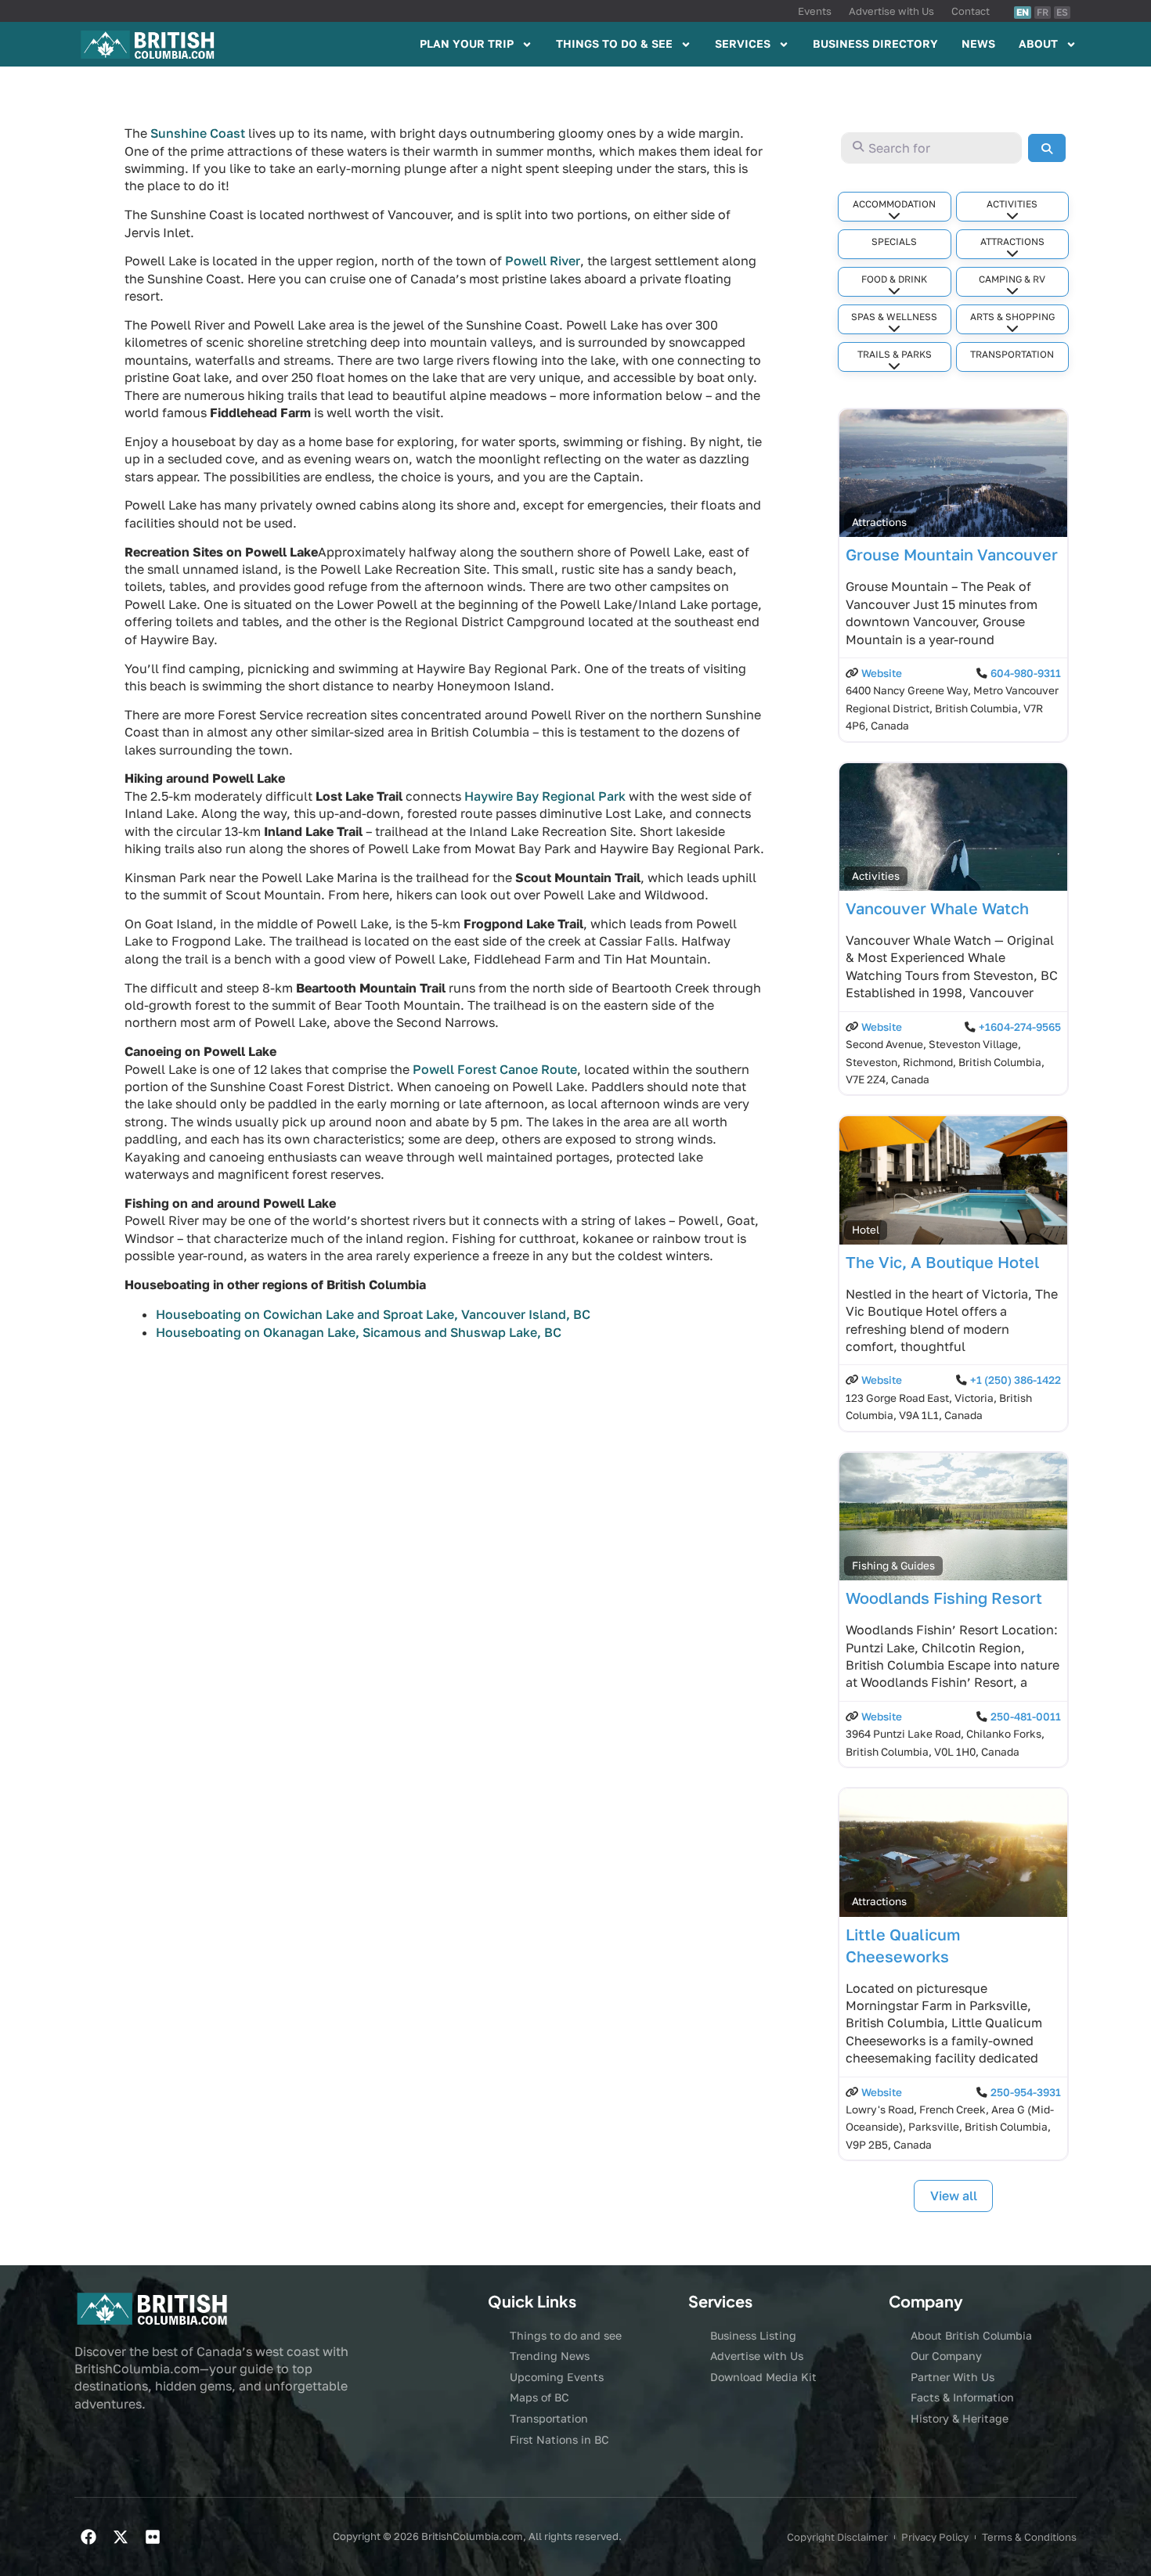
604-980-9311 (1026, 673)
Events (815, 11)
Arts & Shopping (1012, 317)
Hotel (866, 1230)
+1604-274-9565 (1020, 1027)
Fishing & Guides (893, 1565)
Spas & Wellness (894, 317)
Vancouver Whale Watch (937, 908)
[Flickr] (153, 2537)
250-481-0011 (1026, 1717)
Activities (1012, 204)
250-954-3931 (1026, 2092)
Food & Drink (894, 279)
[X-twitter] (121, 2537)
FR (1043, 12)
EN (1023, 12)
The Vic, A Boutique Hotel (943, 1262)
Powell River (543, 261)
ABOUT (1038, 43)
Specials (894, 241)
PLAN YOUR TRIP (467, 43)
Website (882, 673)
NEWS (978, 43)
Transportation (1012, 354)
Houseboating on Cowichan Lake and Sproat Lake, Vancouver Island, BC (373, 1314)
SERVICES (743, 43)
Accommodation (894, 204)
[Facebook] (88, 2537)
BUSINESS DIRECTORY (875, 43)
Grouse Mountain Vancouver (952, 554)
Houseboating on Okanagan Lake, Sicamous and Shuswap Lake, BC (359, 1332)
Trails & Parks (895, 354)
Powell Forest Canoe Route (495, 1069)
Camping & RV (1012, 279)
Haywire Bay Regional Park (545, 796)
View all (954, 2196)
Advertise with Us (891, 11)
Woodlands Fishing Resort (944, 1598)
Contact (971, 11)
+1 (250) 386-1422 (1016, 1380)
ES (1062, 12)
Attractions (1012, 241)
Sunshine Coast (198, 133)
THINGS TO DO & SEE (614, 43)
